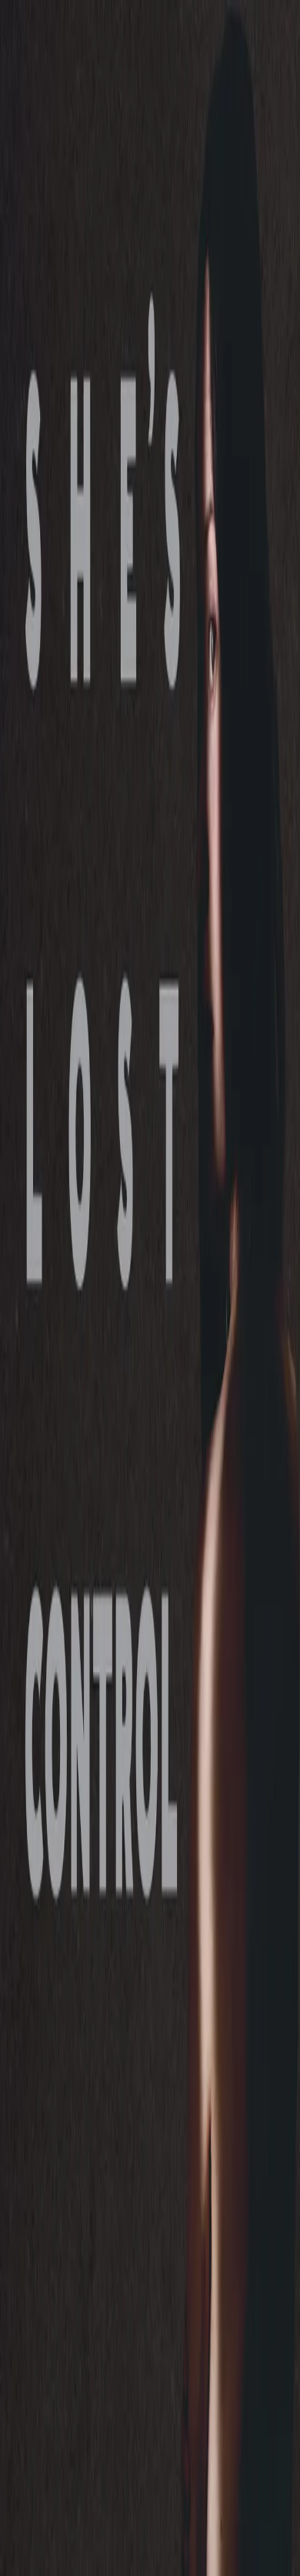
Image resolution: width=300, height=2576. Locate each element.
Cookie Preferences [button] (84, 2416)
